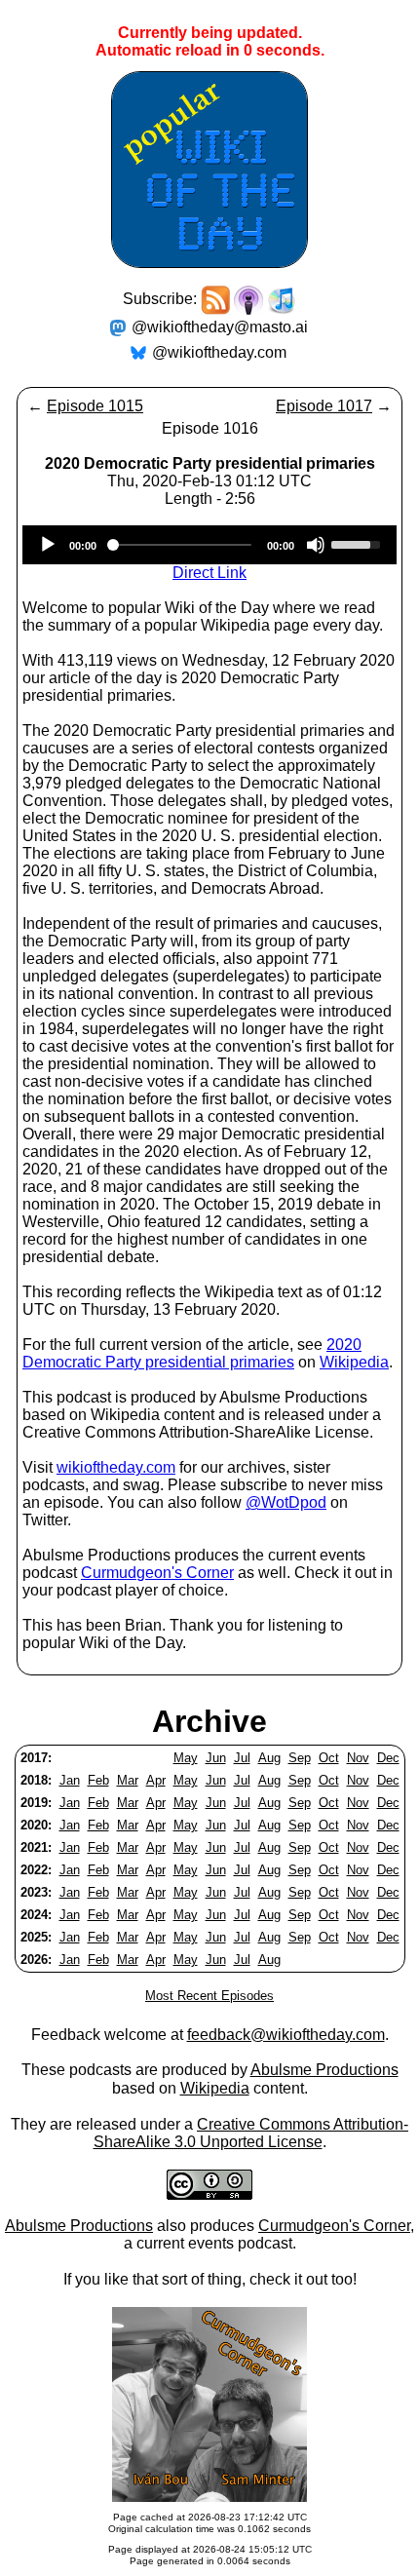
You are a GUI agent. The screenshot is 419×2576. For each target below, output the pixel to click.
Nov (358, 1758)
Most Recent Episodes (209, 1996)
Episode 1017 (324, 406)
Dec (388, 1758)
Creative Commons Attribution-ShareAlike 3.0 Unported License (251, 2133)
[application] (209, 545)
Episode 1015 (95, 406)
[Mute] (316, 545)
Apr (156, 1780)
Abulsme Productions (324, 2070)
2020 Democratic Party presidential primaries (192, 1353)
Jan (70, 1780)
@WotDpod (286, 1502)
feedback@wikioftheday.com (286, 2035)
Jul (242, 1758)
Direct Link (209, 573)
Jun (216, 1758)
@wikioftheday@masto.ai (220, 327)
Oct (329, 1758)
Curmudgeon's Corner (157, 1573)
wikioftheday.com (116, 1467)
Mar (128, 1780)
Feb (98, 1780)
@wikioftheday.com (219, 352)
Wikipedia (354, 1362)
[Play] (48, 545)
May (186, 1758)
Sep (300, 1758)
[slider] (359, 543)
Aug (269, 1758)
